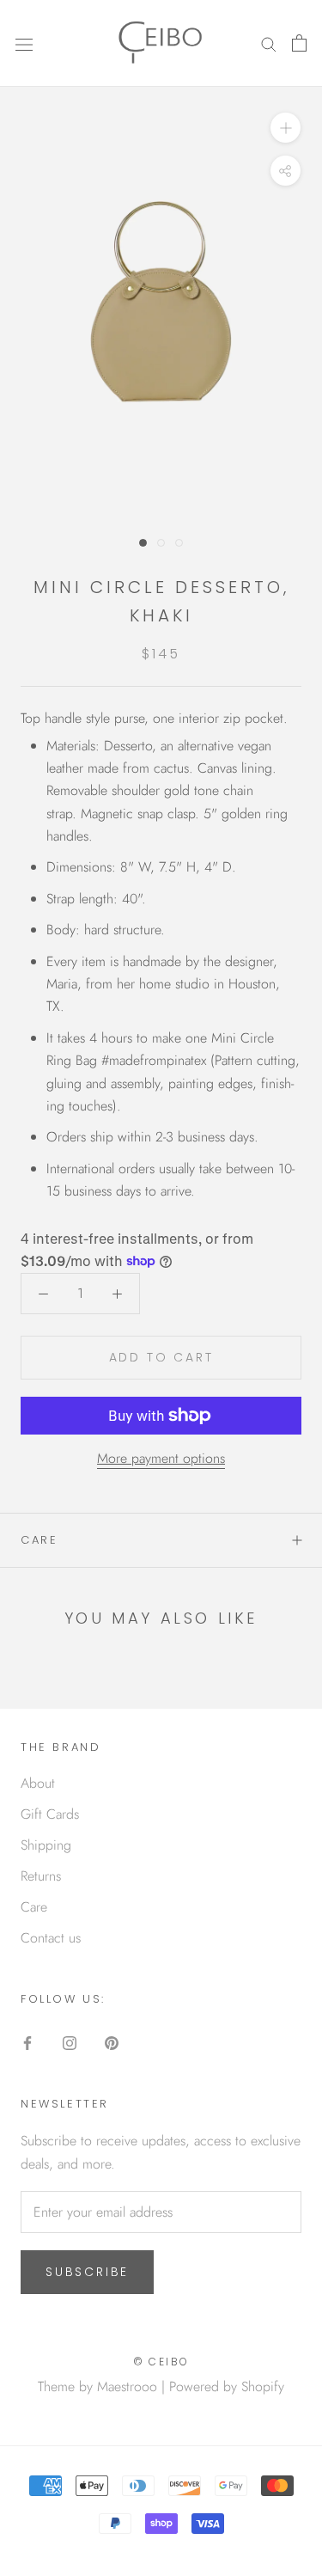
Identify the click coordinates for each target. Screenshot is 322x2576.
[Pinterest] (112, 2041)
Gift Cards (50, 1814)
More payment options (161, 1458)
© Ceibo (161, 2362)
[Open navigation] (24, 43)
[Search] (269, 43)
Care (39, 1540)
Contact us (51, 1938)
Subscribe (87, 2272)
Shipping (46, 1845)
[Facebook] (27, 2041)
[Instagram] (70, 2041)
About (38, 1783)
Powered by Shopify (227, 2386)
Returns (41, 1876)
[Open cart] (299, 43)
